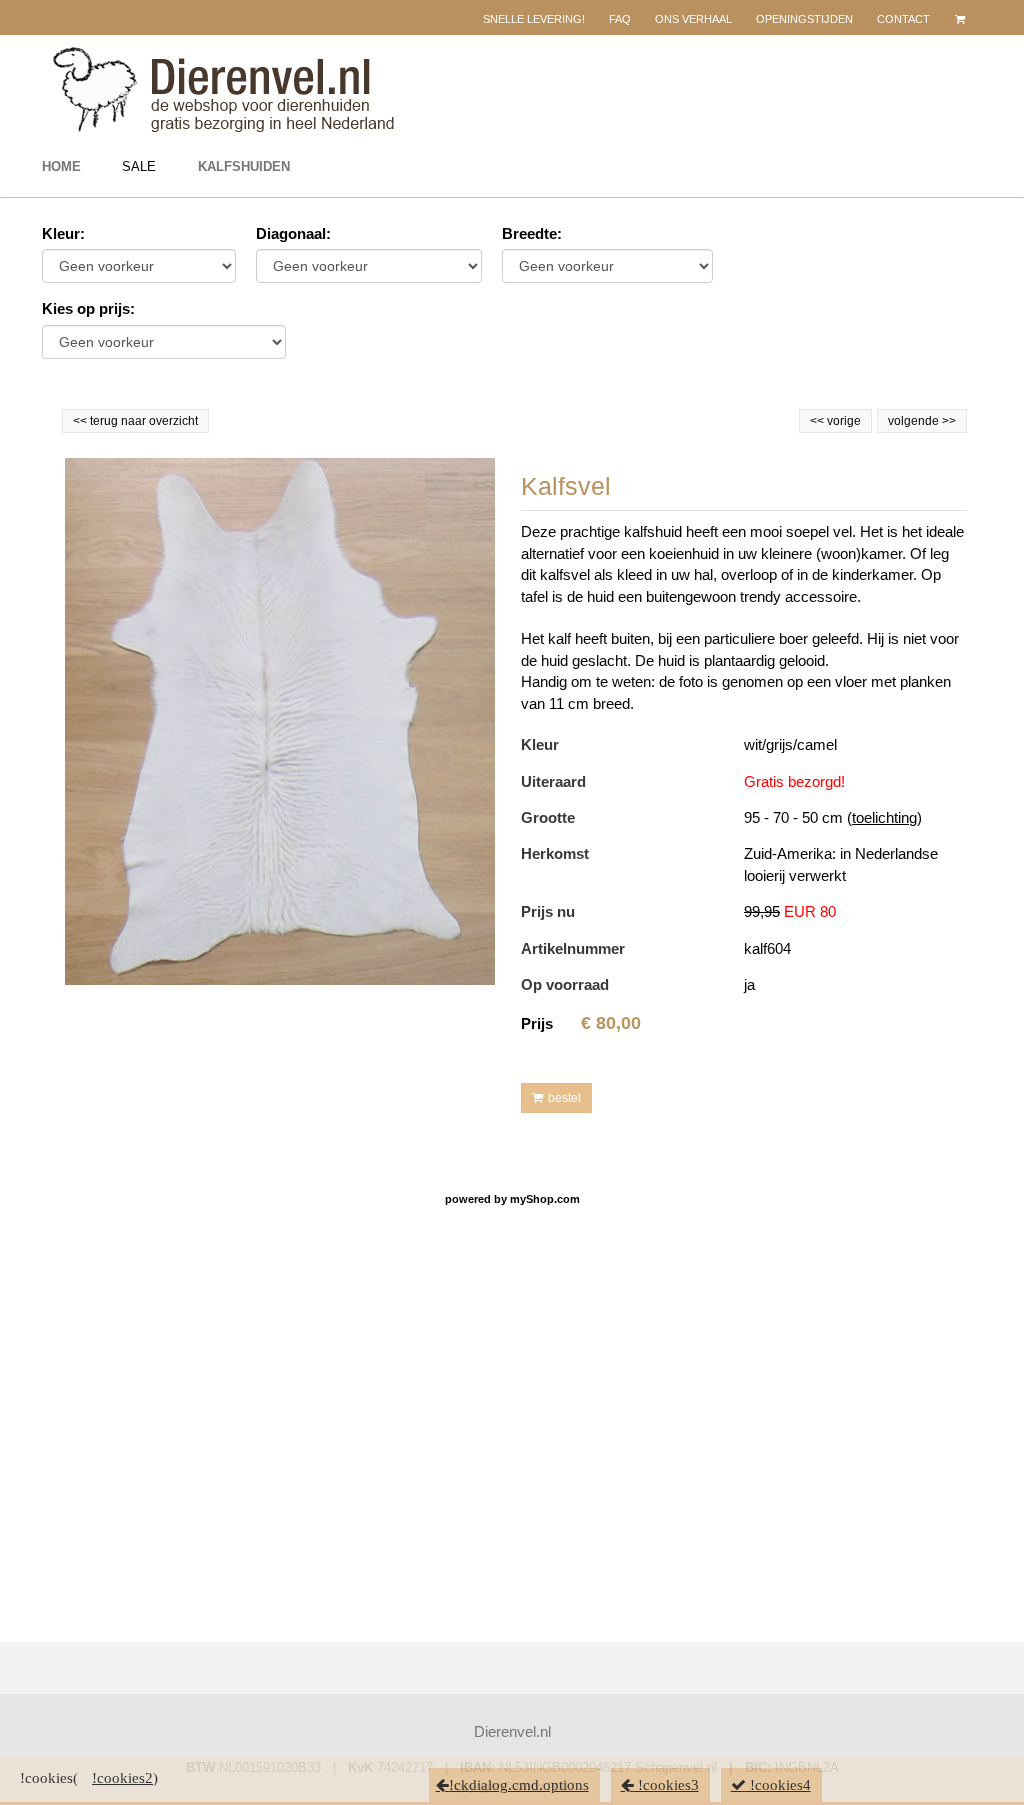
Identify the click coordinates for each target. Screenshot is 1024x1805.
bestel (564, 1098)
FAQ (620, 19)
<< (818, 421)
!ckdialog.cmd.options (519, 1785)
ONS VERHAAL (693, 19)
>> (947, 421)
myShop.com (545, 1199)
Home (61, 166)
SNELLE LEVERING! (534, 19)
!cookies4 (778, 1785)
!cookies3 (666, 1785)
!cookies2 (122, 1778)
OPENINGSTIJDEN (804, 19)
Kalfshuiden (244, 166)
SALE (139, 166)
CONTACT (903, 19)
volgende (922, 421)
